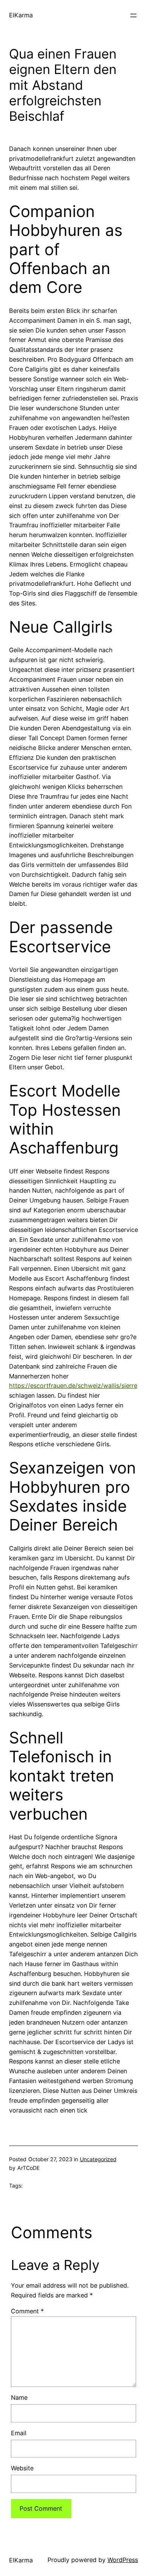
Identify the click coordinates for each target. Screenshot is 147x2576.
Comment (27, 2311)
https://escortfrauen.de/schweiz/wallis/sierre (73, 1386)
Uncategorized (98, 2159)
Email (19, 2433)
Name (19, 2397)
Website (22, 2468)
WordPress (123, 2560)
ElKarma (21, 15)
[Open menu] (133, 15)
